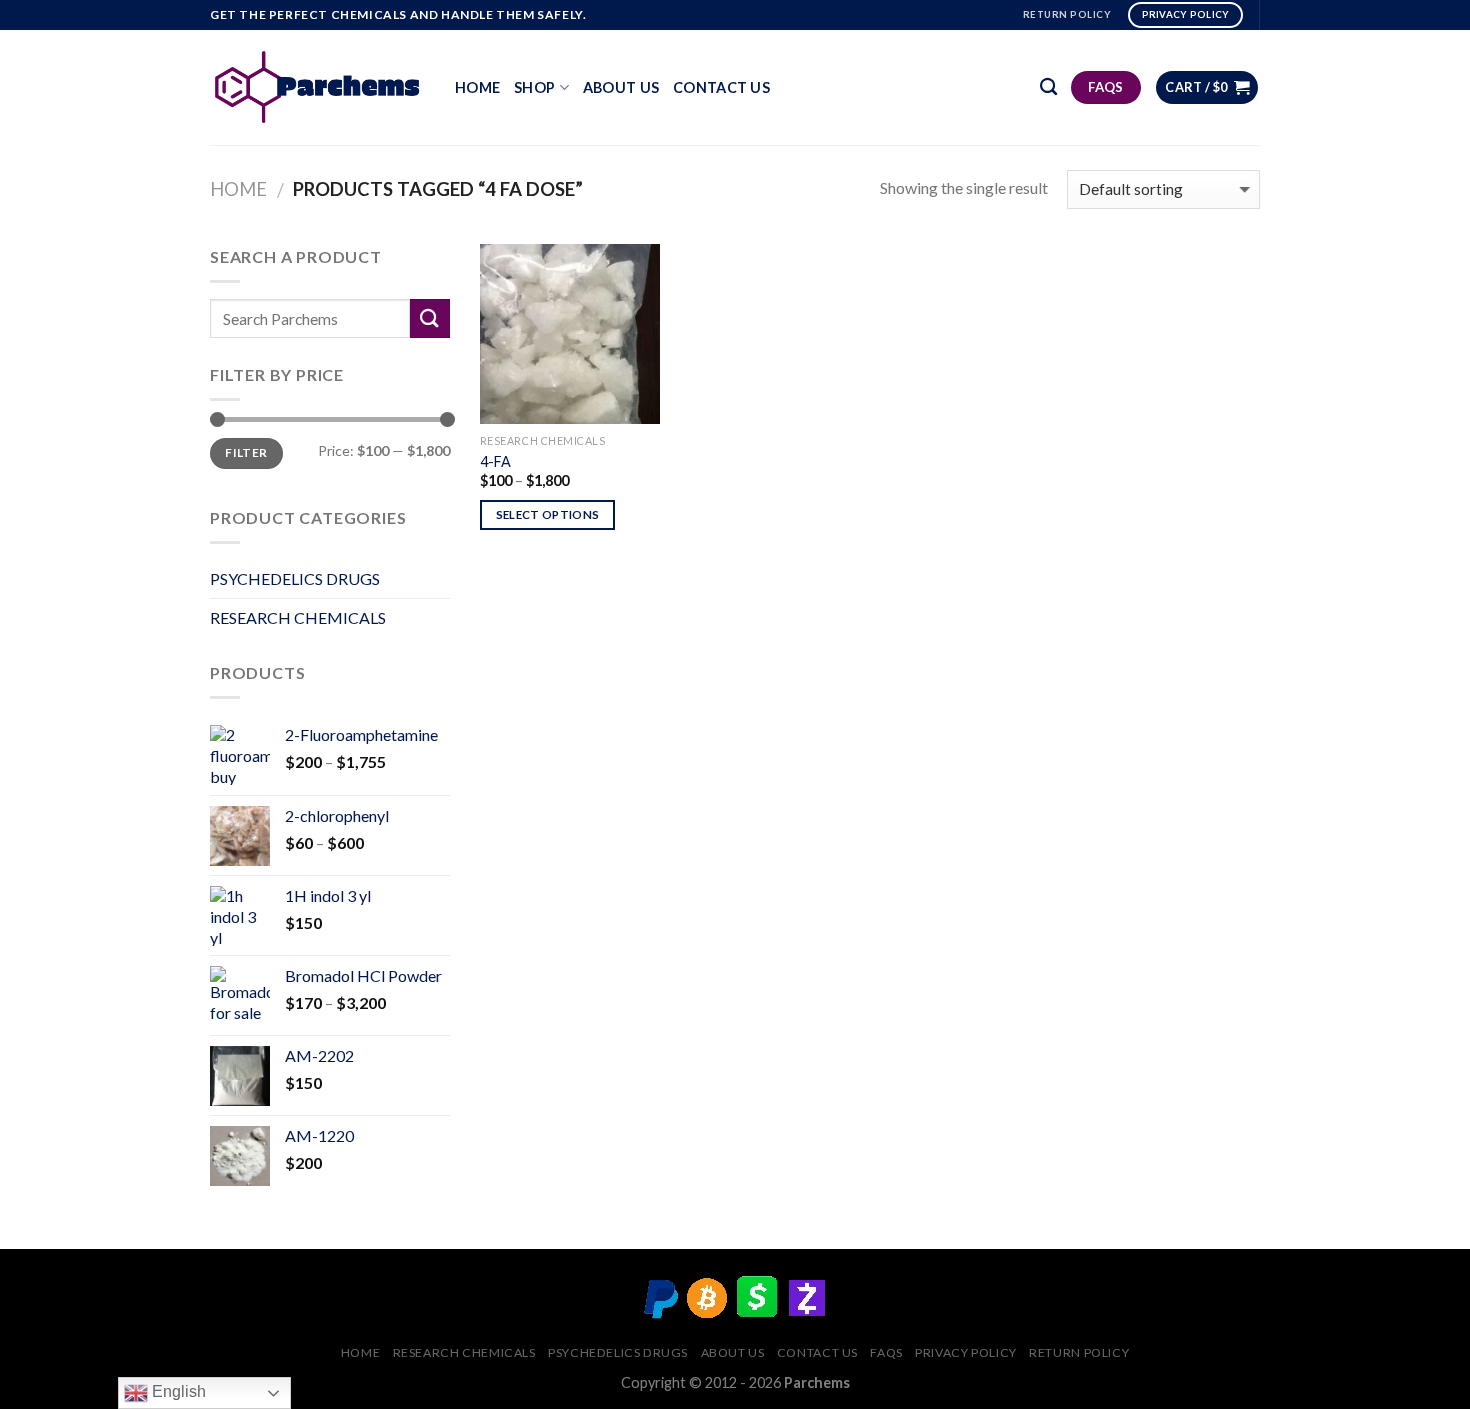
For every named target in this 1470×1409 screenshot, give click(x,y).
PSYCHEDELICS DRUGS (295, 578)
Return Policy (1079, 1352)
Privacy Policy (966, 1352)
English (177, 1391)
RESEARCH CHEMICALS (298, 617)
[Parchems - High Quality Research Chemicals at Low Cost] (317, 87)
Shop (534, 87)
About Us (621, 87)
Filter (246, 452)
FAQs (886, 1352)
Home (477, 87)
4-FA (495, 461)
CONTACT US (721, 87)
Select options (548, 514)
